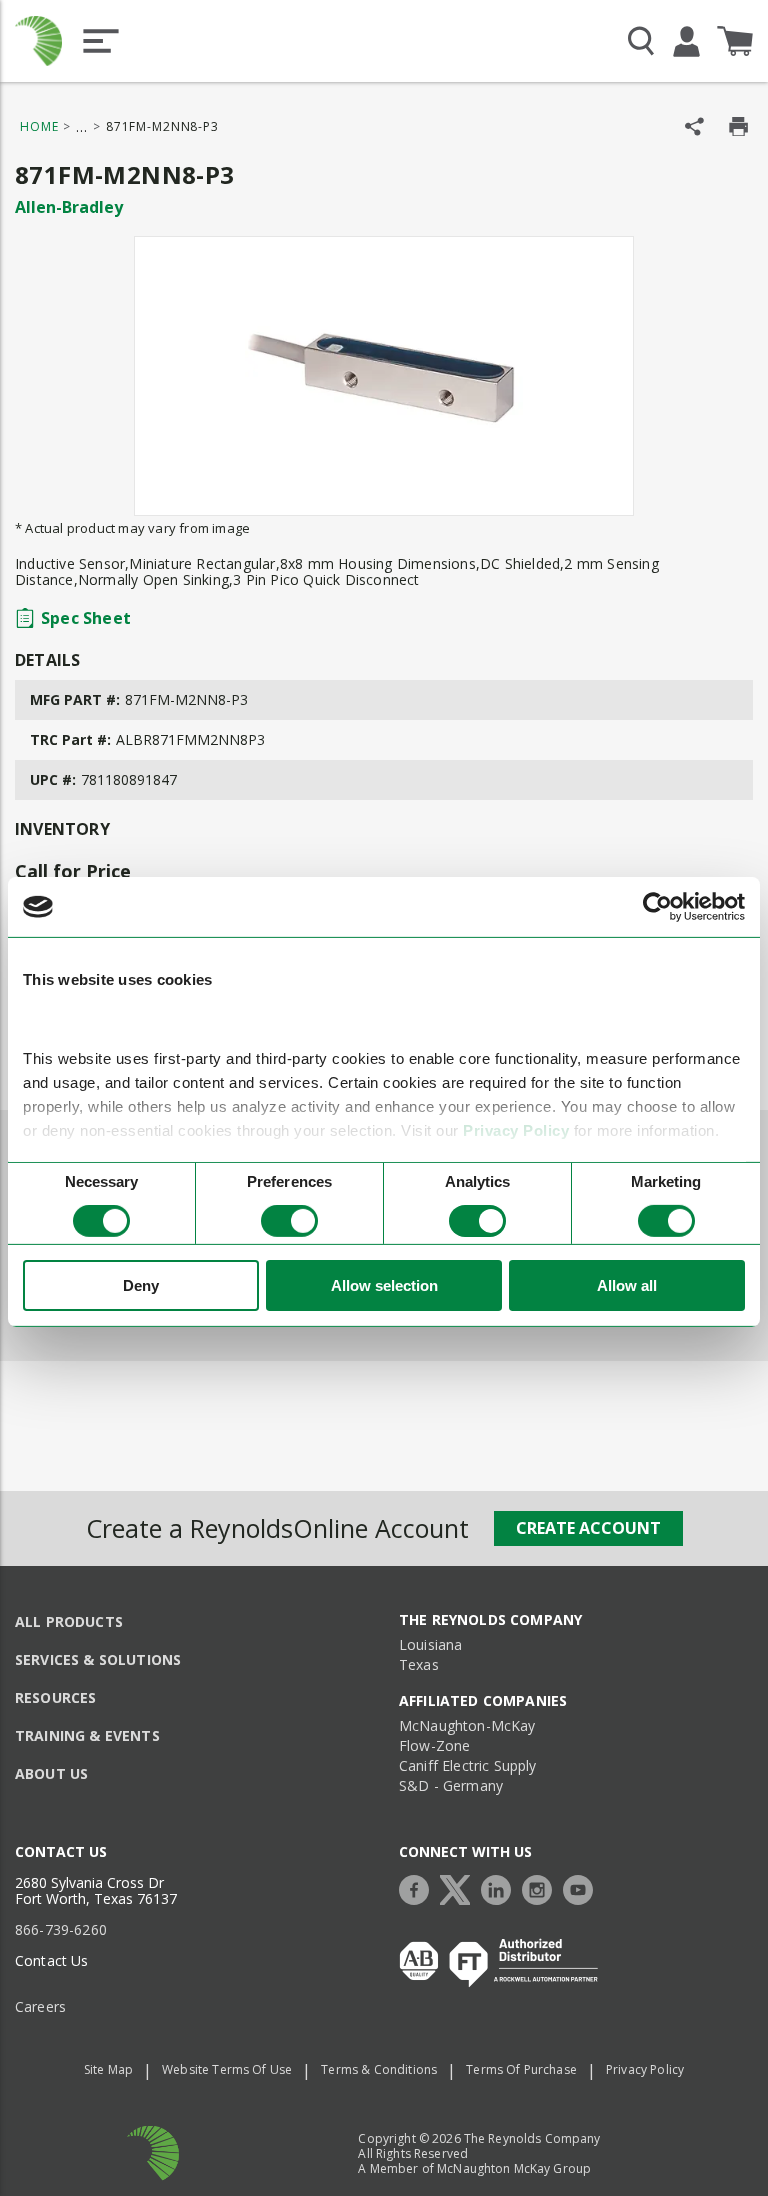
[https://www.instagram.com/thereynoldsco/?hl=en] (542, 1887)
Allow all (627, 1285)
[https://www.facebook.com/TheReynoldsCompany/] (419, 1887)
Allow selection (384, 1285)
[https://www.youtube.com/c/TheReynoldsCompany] (583, 1887)
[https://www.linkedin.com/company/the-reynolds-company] (501, 1887)
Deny (141, 1285)
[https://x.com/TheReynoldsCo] (460, 1887)
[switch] (289, 1221)
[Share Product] (694, 126)
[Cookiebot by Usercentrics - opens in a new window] (657, 907)
